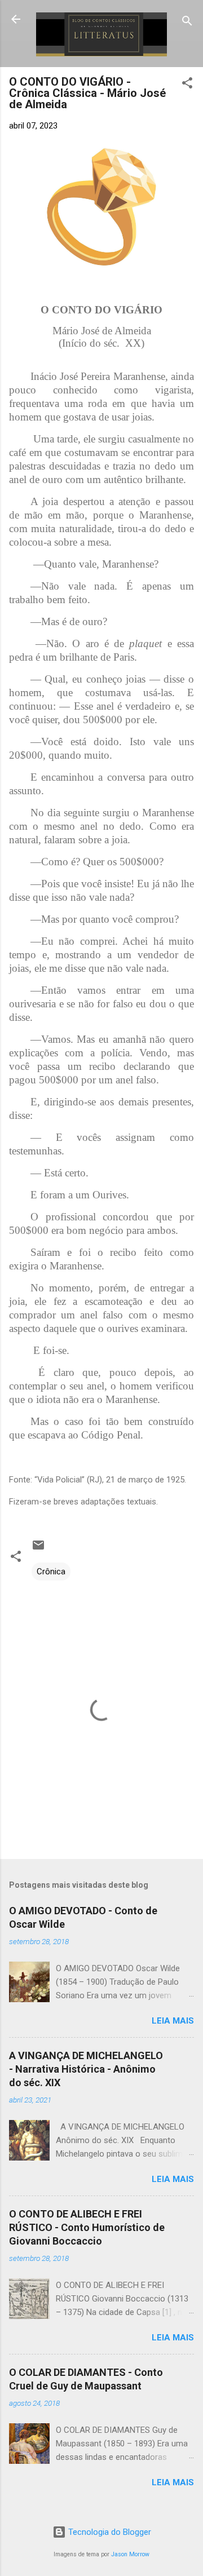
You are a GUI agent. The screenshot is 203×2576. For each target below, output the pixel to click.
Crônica (51, 1572)
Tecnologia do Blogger (109, 2532)
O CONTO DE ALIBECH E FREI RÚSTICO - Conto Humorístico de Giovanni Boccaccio (87, 2227)
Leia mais (173, 2021)
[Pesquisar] (187, 23)
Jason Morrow (130, 2554)
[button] (187, 85)
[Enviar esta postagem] (38, 1549)
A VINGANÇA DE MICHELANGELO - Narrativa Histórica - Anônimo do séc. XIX (86, 2069)
